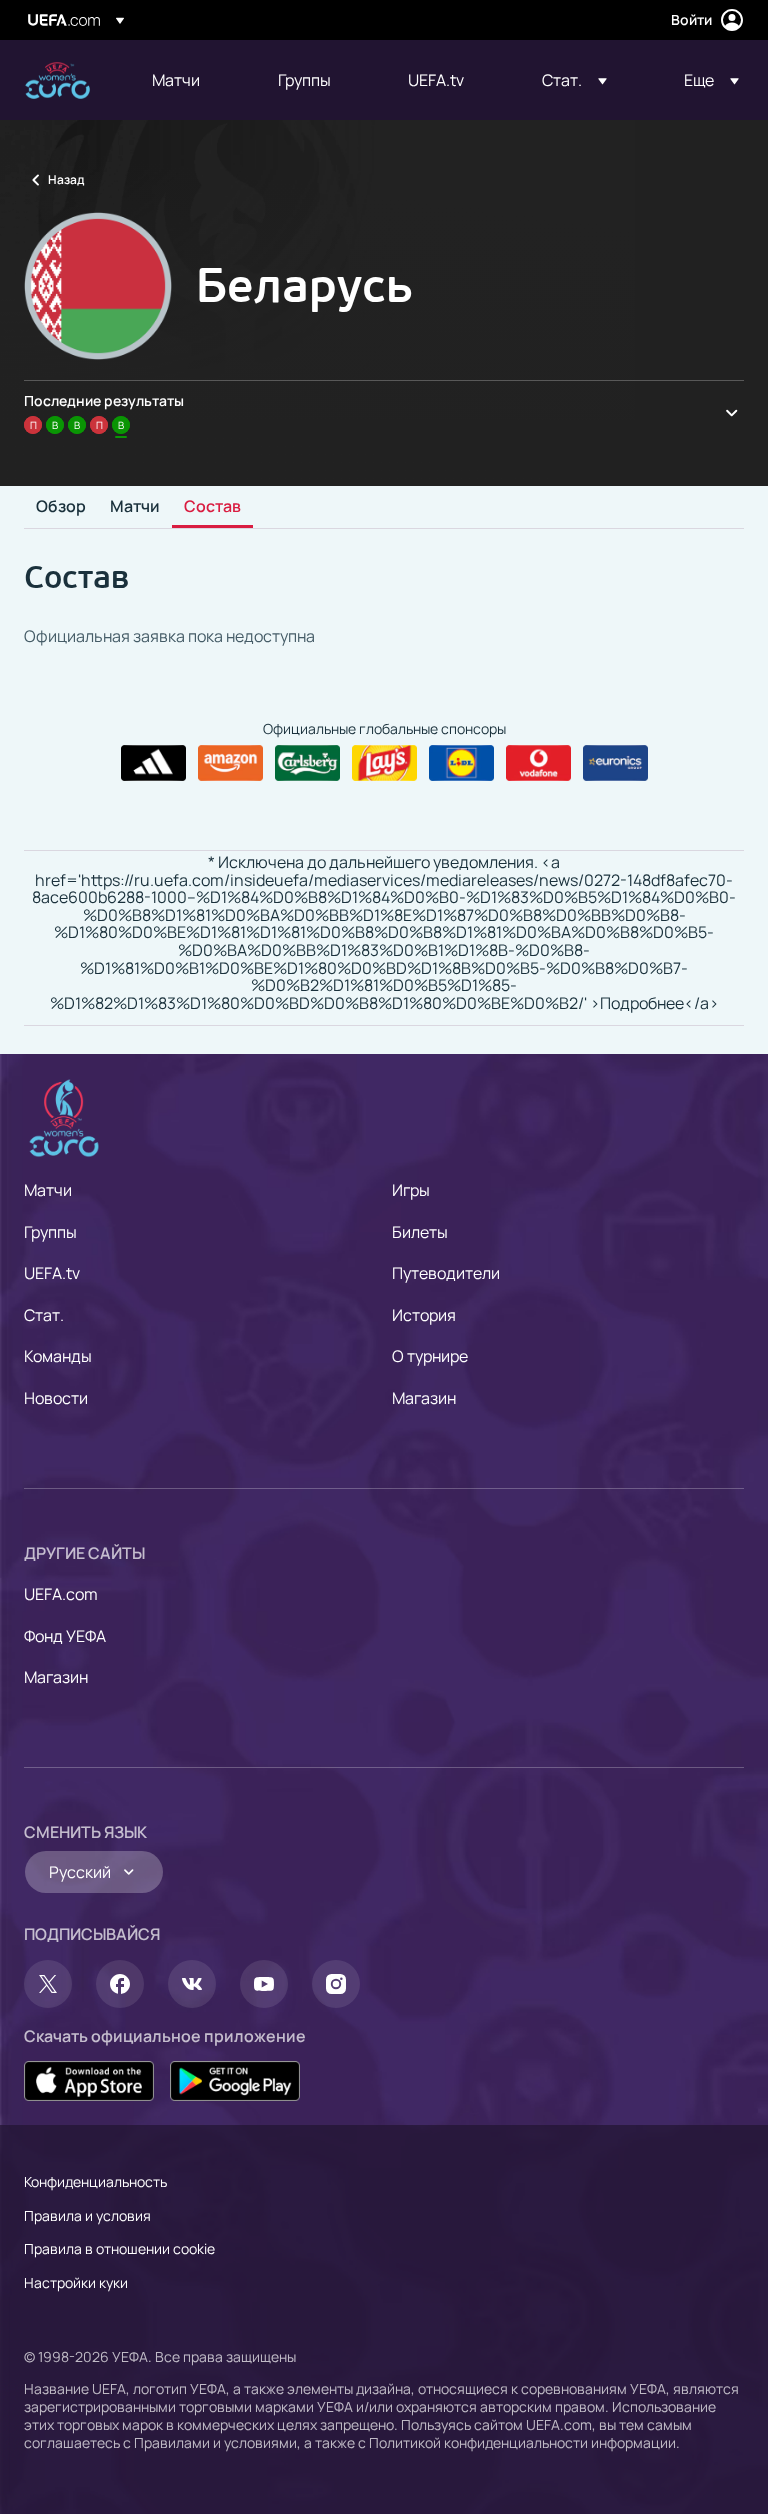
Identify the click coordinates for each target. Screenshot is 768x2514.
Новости (56, 1398)
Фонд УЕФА (65, 1636)
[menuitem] (190, 80)
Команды (58, 1356)
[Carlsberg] (307, 763)
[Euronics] (615, 763)
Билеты (420, 1232)
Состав (212, 507)
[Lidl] (461, 763)
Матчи (135, 507)
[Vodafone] (538, 763)
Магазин (424, 1398)
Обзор (61, 507)
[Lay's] (384, 763)
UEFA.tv (52, 1273)
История (424, 1315)
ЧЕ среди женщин (57, 80)
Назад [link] (66, 179)
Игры (411, 1190)
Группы (50, 1232)
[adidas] (153, 763)
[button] (574, 80)
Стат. (44, 1315)
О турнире (430, 1356)
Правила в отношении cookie (119, 2248)
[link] (176, 80)
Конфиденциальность (95, 2181)
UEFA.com (61, 1594)
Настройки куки (76, 2282)
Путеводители (446, 1273)
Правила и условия (87, 2215)
